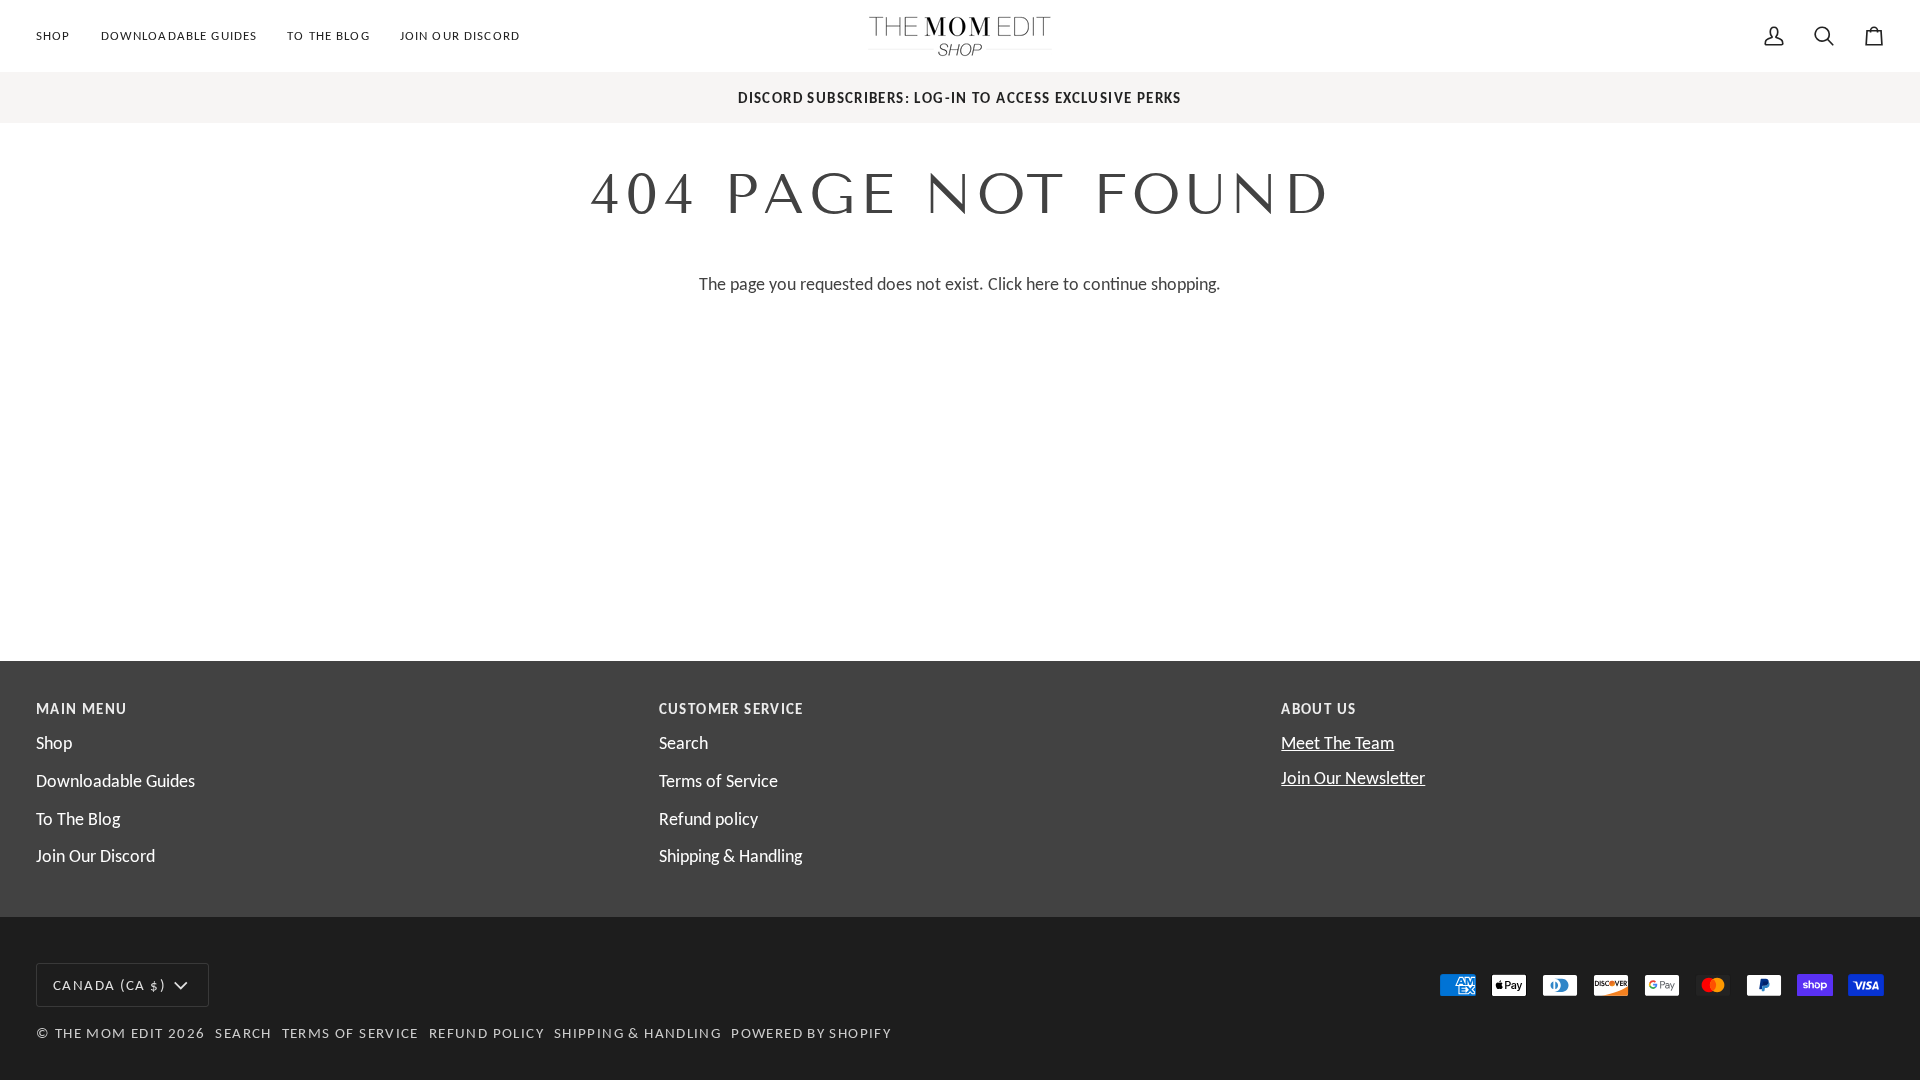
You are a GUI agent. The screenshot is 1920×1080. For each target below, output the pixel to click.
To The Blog (78, 819)
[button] (61, 36)
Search (683, 743)
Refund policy (708, 819)
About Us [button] (1318, 708)
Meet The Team (1337, 743)
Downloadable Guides (115, 781)
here (1042, 284)
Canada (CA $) (109, 984)
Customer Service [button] (731, 708)
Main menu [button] (81, 708)
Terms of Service (718, 781)
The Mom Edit (109, 1032)
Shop (54, 743)
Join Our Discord (95, 856)
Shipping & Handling (730, 856)
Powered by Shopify (811, 1032)
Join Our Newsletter (1353, 778)
